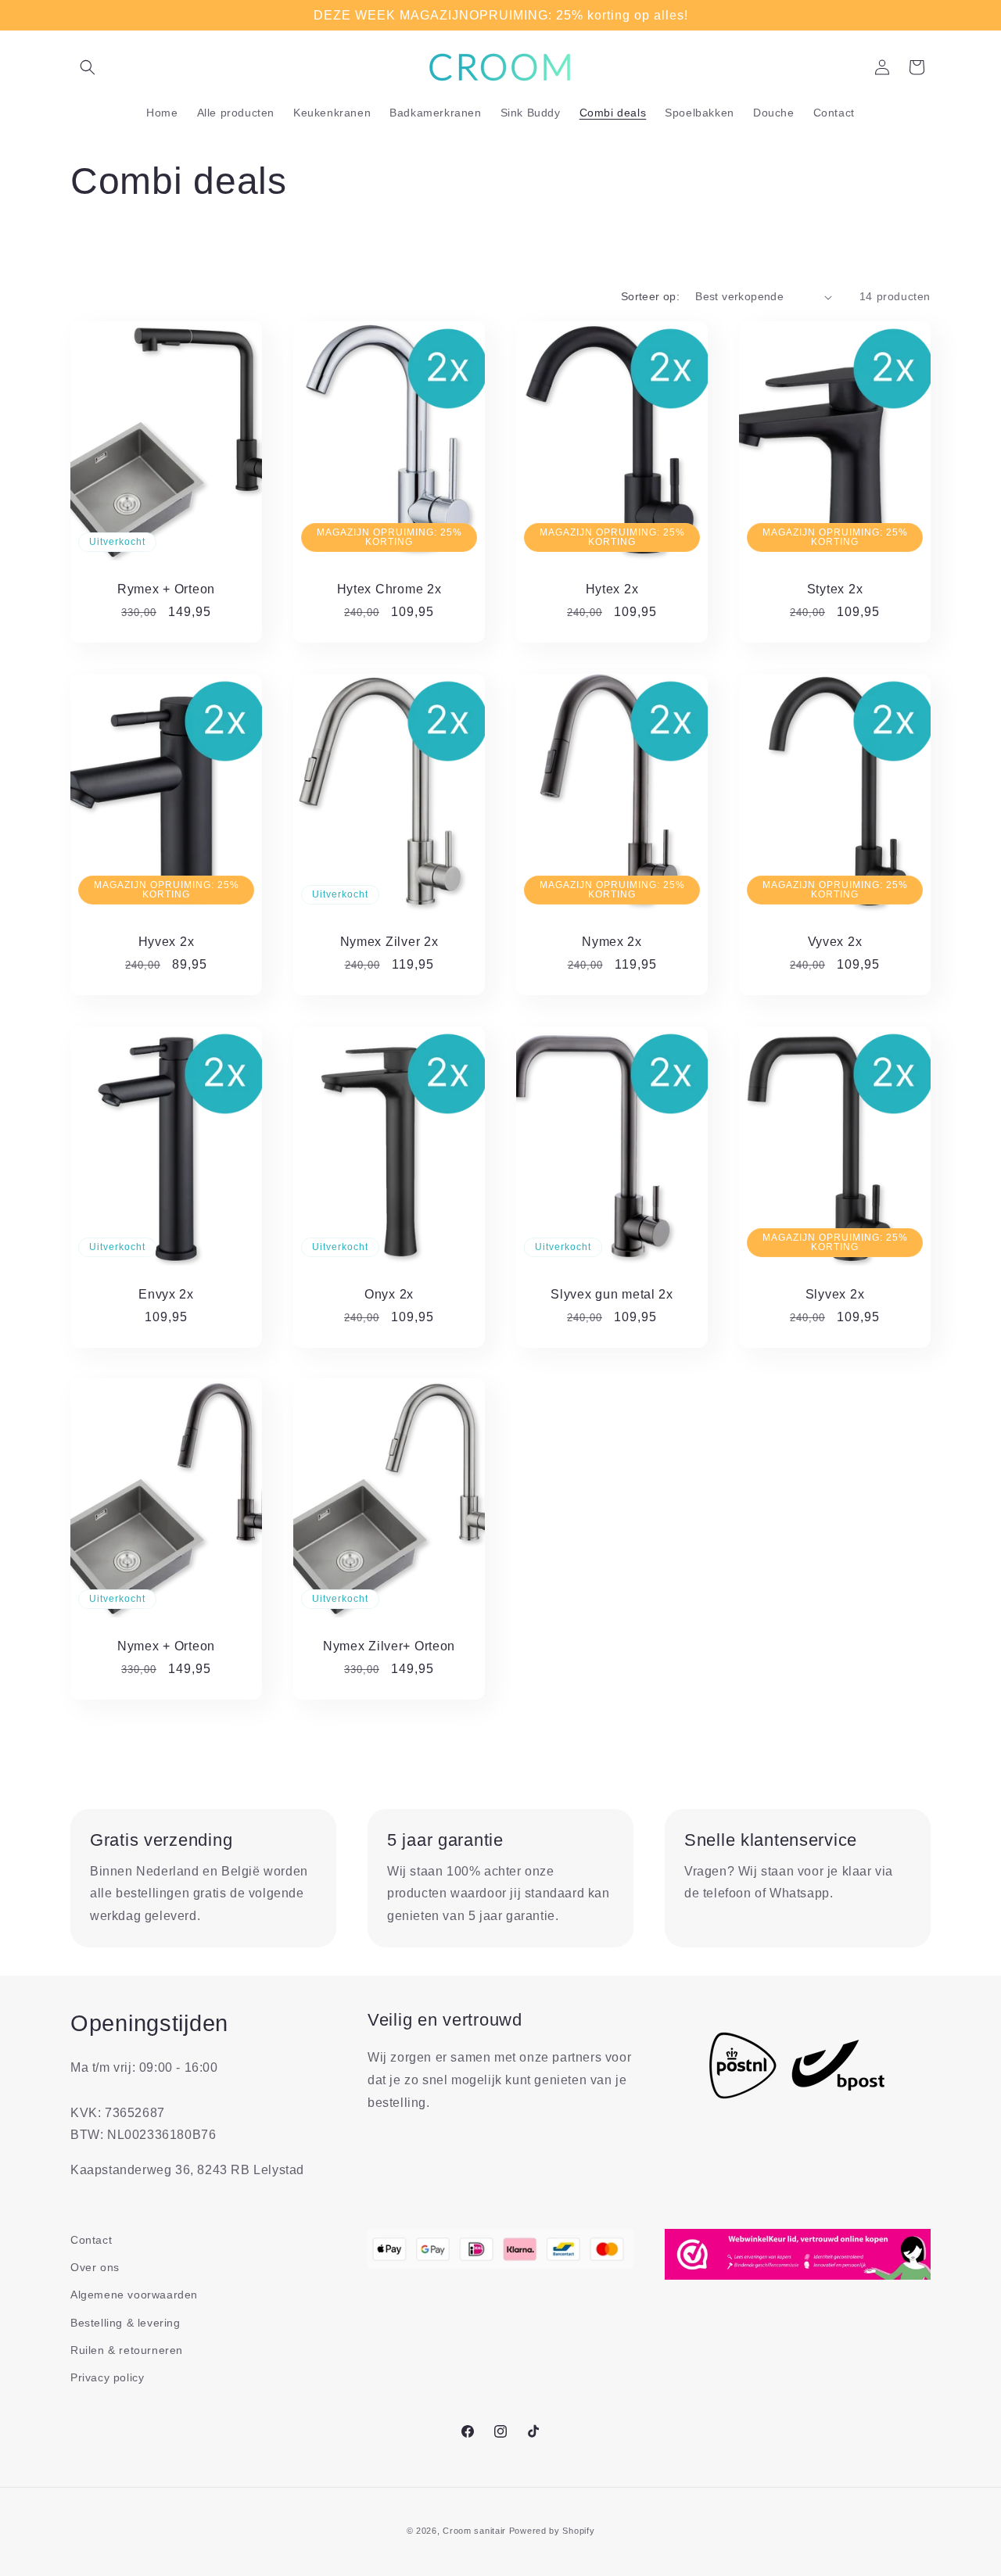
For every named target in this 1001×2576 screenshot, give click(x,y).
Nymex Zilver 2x (389, 942)
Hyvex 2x (167, 942)
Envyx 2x (166, 1294)
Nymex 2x (612, 942)
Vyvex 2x (835, 942)
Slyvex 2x (835, 1294)
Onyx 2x (389, 1294)
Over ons (95, 2267)
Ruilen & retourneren (127, 2350)
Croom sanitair (474, 2531)
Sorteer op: (650, 296)
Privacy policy (107, 2377)
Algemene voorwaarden (134, 2295)
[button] (88, 67)
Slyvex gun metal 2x (612, 1294)
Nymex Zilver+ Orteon (389, 1647)
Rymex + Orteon (166, 589)
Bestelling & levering (126, 2323)
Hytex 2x (612, 589)
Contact (91, 2240)
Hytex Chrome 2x (389, 589)
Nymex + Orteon (166, 1647)
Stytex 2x (835, 589)
